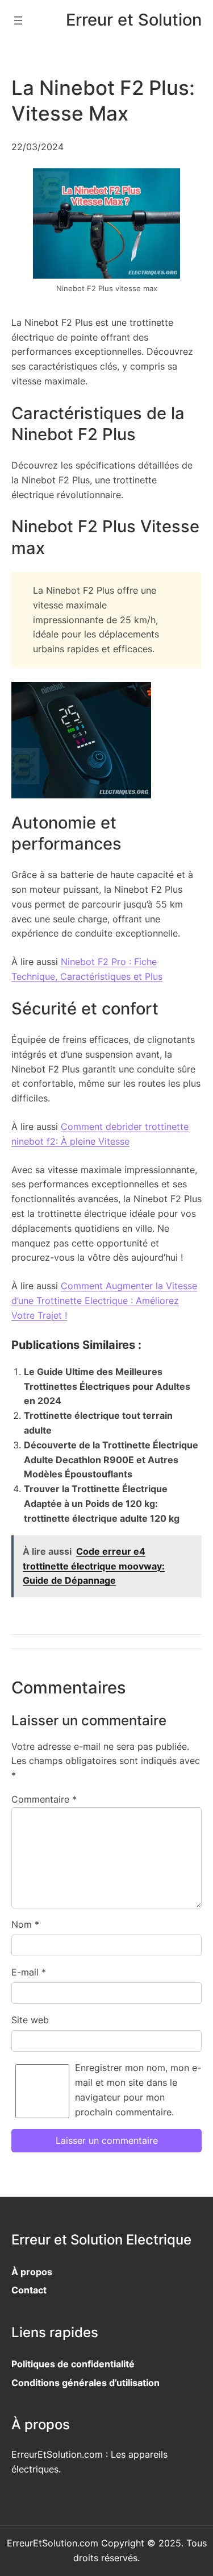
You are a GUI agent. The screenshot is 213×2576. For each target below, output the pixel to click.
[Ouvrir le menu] (18, 20)
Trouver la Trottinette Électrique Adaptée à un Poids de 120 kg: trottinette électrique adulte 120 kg (102, 1504)
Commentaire (44, 1799)
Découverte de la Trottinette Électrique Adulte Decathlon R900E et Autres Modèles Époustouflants (111, 1460)
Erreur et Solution (134, 20)
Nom (25, 1924)
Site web (30, 2020)
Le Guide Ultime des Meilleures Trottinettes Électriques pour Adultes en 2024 (107, 1386)
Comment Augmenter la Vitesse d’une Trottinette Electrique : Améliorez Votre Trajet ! (104, 1301)
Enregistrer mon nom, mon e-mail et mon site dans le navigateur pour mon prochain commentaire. (138, 2090)
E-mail (29, 1972)
